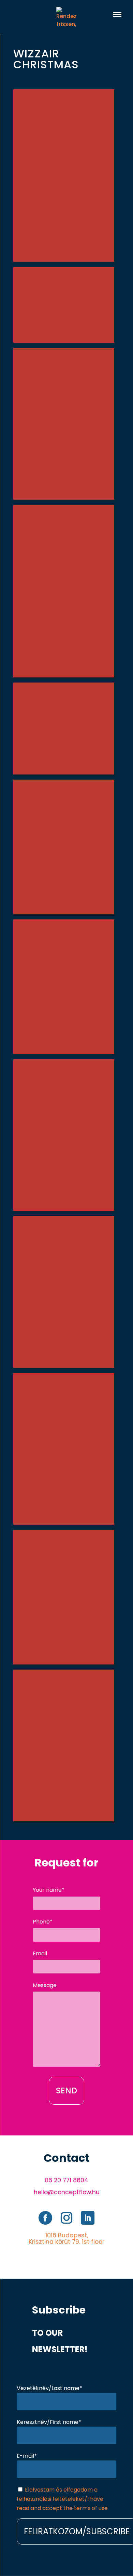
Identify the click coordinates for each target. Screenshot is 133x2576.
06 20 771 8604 (66, 2180)
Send (66, 2091)
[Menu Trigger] (117, 15)
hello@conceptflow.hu (67, 2192)
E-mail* (27, 2456)
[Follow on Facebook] (45, 2218)
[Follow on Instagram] (66, 2218)
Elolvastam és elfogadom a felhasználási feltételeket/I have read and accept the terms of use (62, 2499)
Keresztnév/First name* (49, 2422)
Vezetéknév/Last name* (49, 2388)
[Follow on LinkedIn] (88, 2218)
